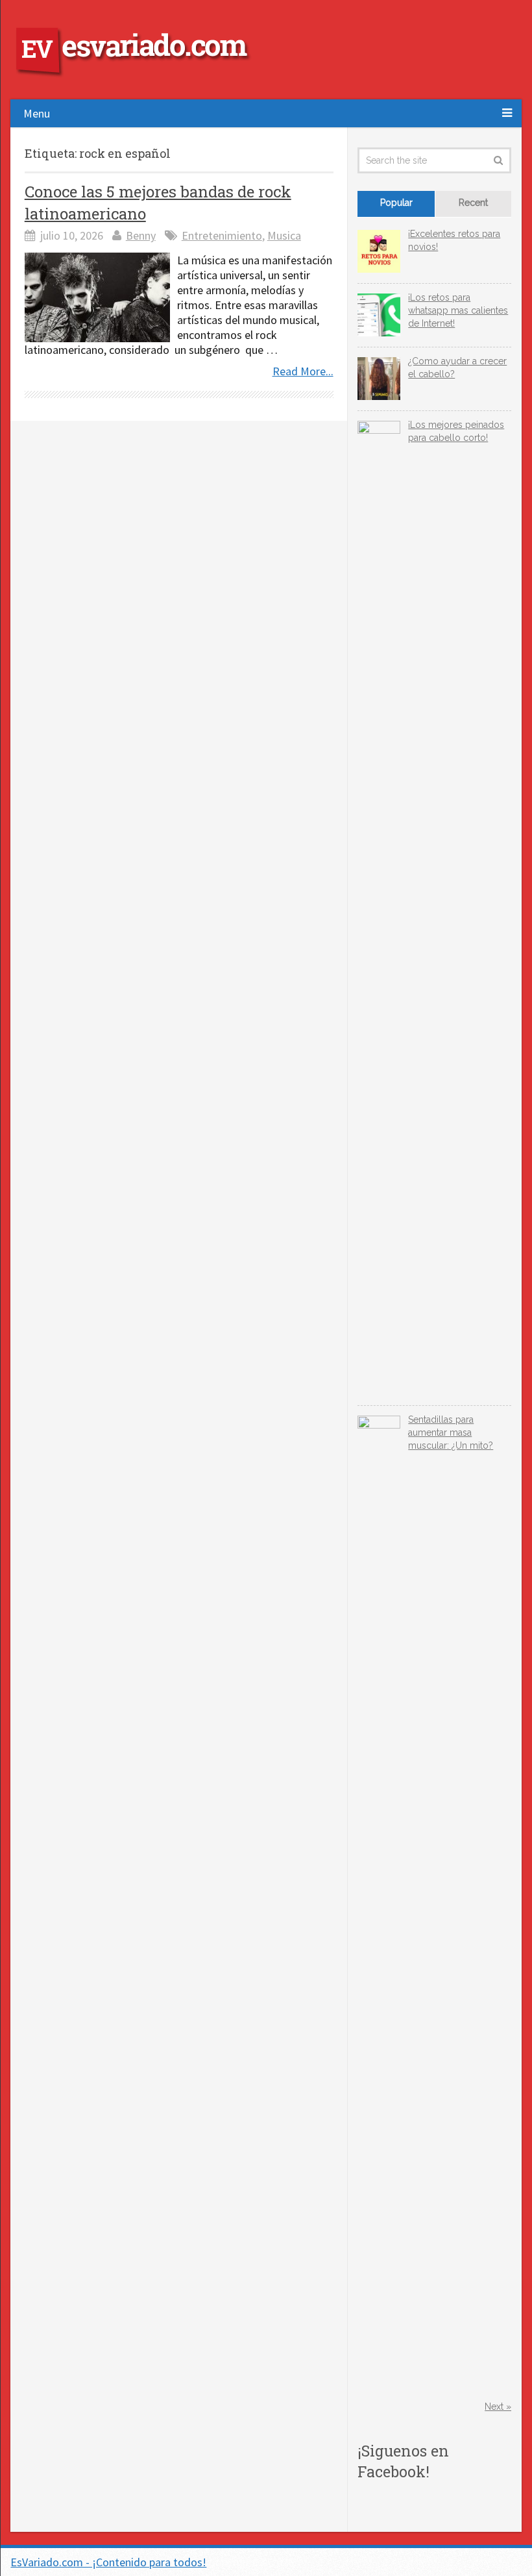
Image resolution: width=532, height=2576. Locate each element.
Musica (284, 235)
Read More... (303, 371)
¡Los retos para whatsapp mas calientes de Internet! (458, 310)
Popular (396, 203)
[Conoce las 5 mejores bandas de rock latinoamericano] (97, 297)
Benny (141, 235)
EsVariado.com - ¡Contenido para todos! (108, 2562)
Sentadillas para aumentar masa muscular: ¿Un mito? (451, 1432)
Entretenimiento (222, 235)
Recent (473, 203)
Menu (37, 113)
